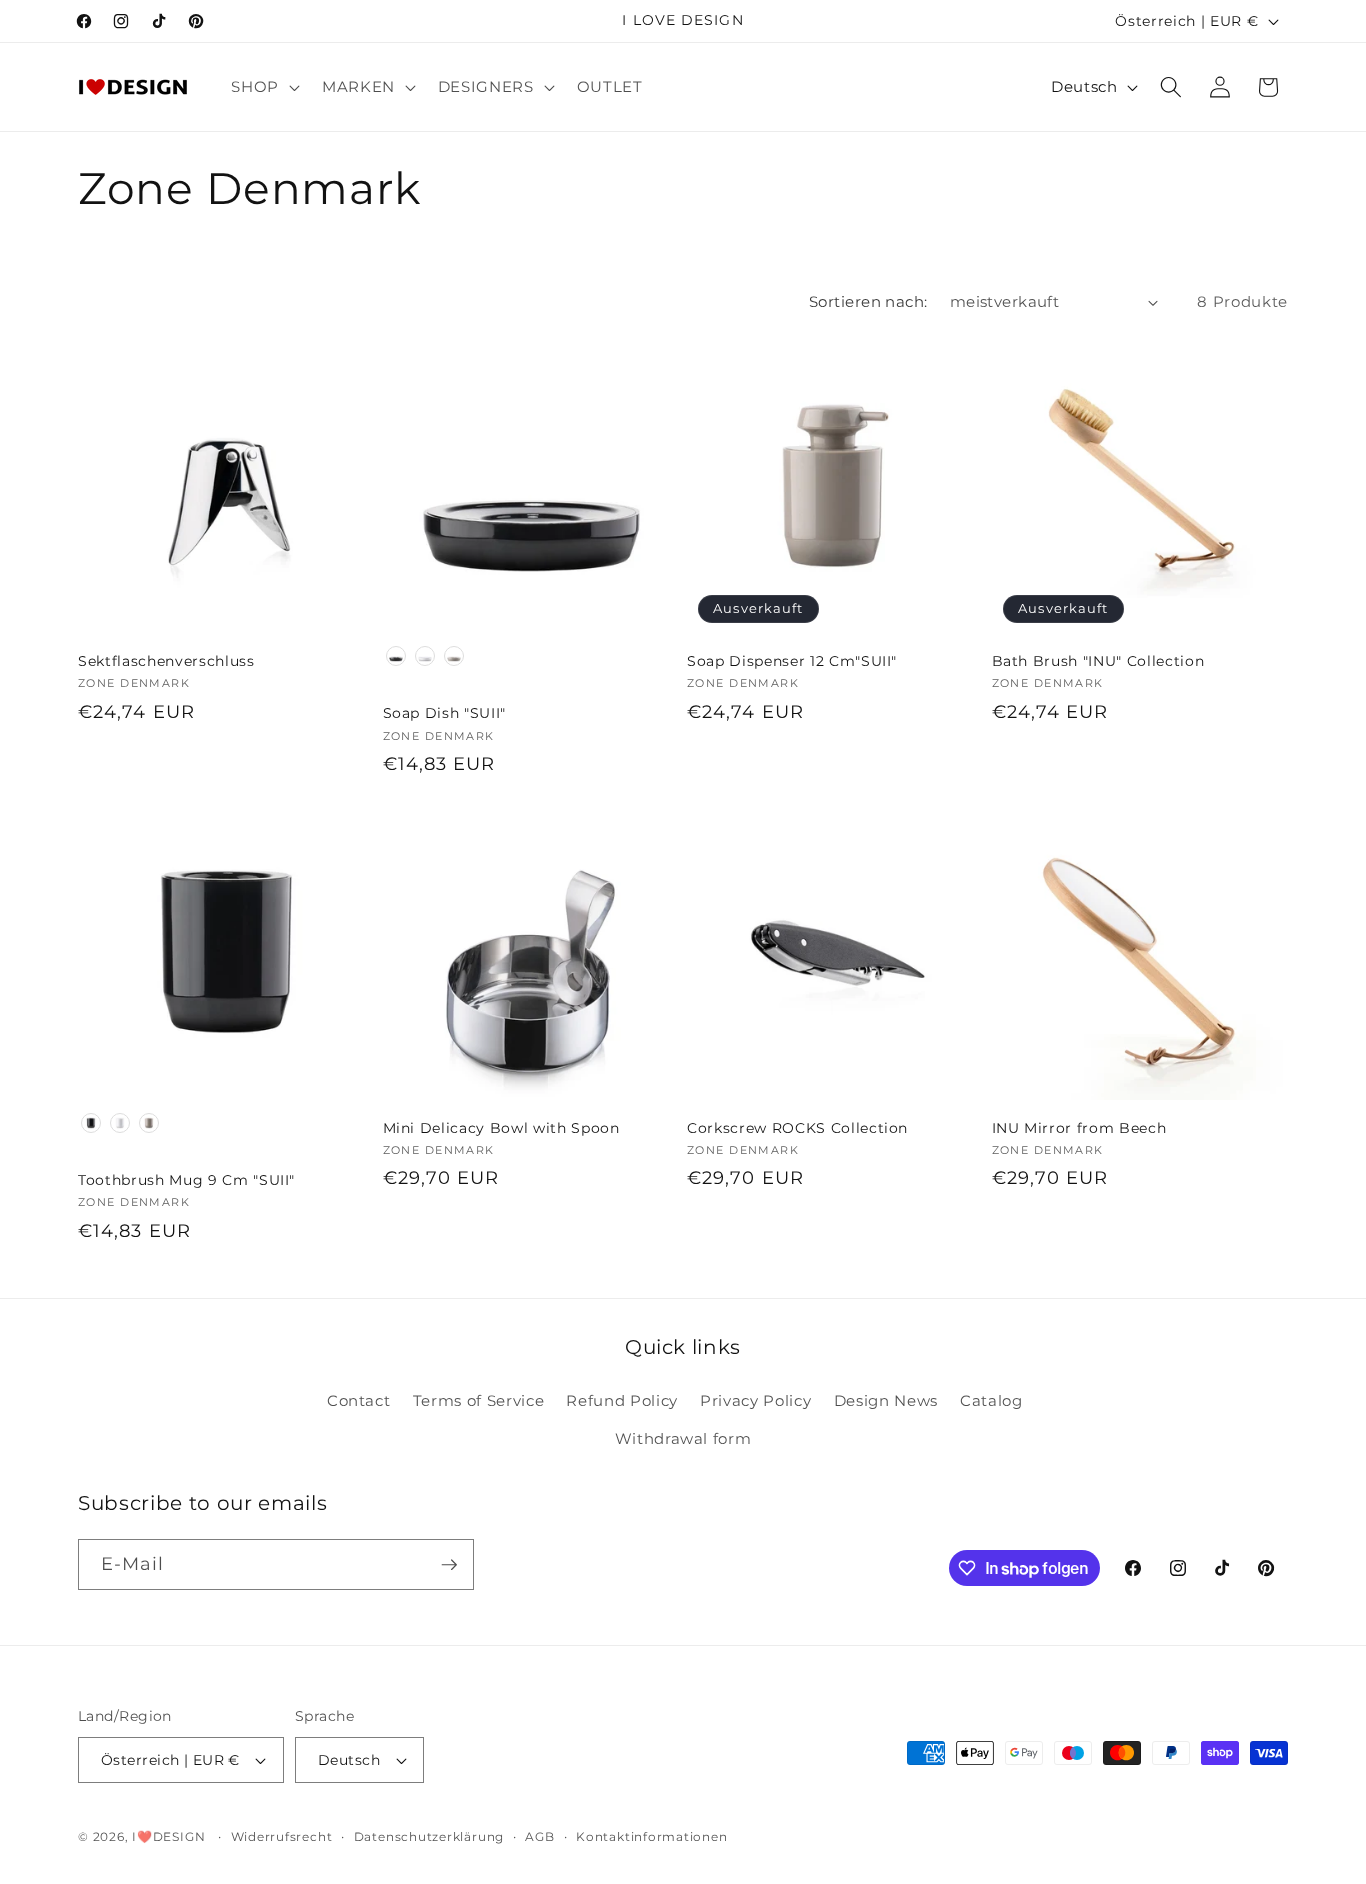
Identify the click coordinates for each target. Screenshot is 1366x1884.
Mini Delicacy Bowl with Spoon (501, 1128)
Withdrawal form (683, 1438)
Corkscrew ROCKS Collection (797, 1128)
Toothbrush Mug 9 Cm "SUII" (186, 1180)
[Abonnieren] (449, 1565)
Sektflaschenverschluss (166, 661)
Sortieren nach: (868, 301)
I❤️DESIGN (168, 1836)
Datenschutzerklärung (429, 1836)
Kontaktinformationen (651, 1836)
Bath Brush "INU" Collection (1098, 661)
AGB (539, 1836)
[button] (263, 87)
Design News (886, 1400)
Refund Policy (622, 1400)
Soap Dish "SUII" (445, 713)
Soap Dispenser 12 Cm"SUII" (792, 661)
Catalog (991, 1400)
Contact (359, 1400)
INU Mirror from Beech (1079, 1128)
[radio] (396, 656)
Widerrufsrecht (282, 1836)
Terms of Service (479, 1400)
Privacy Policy (755, 1400)
